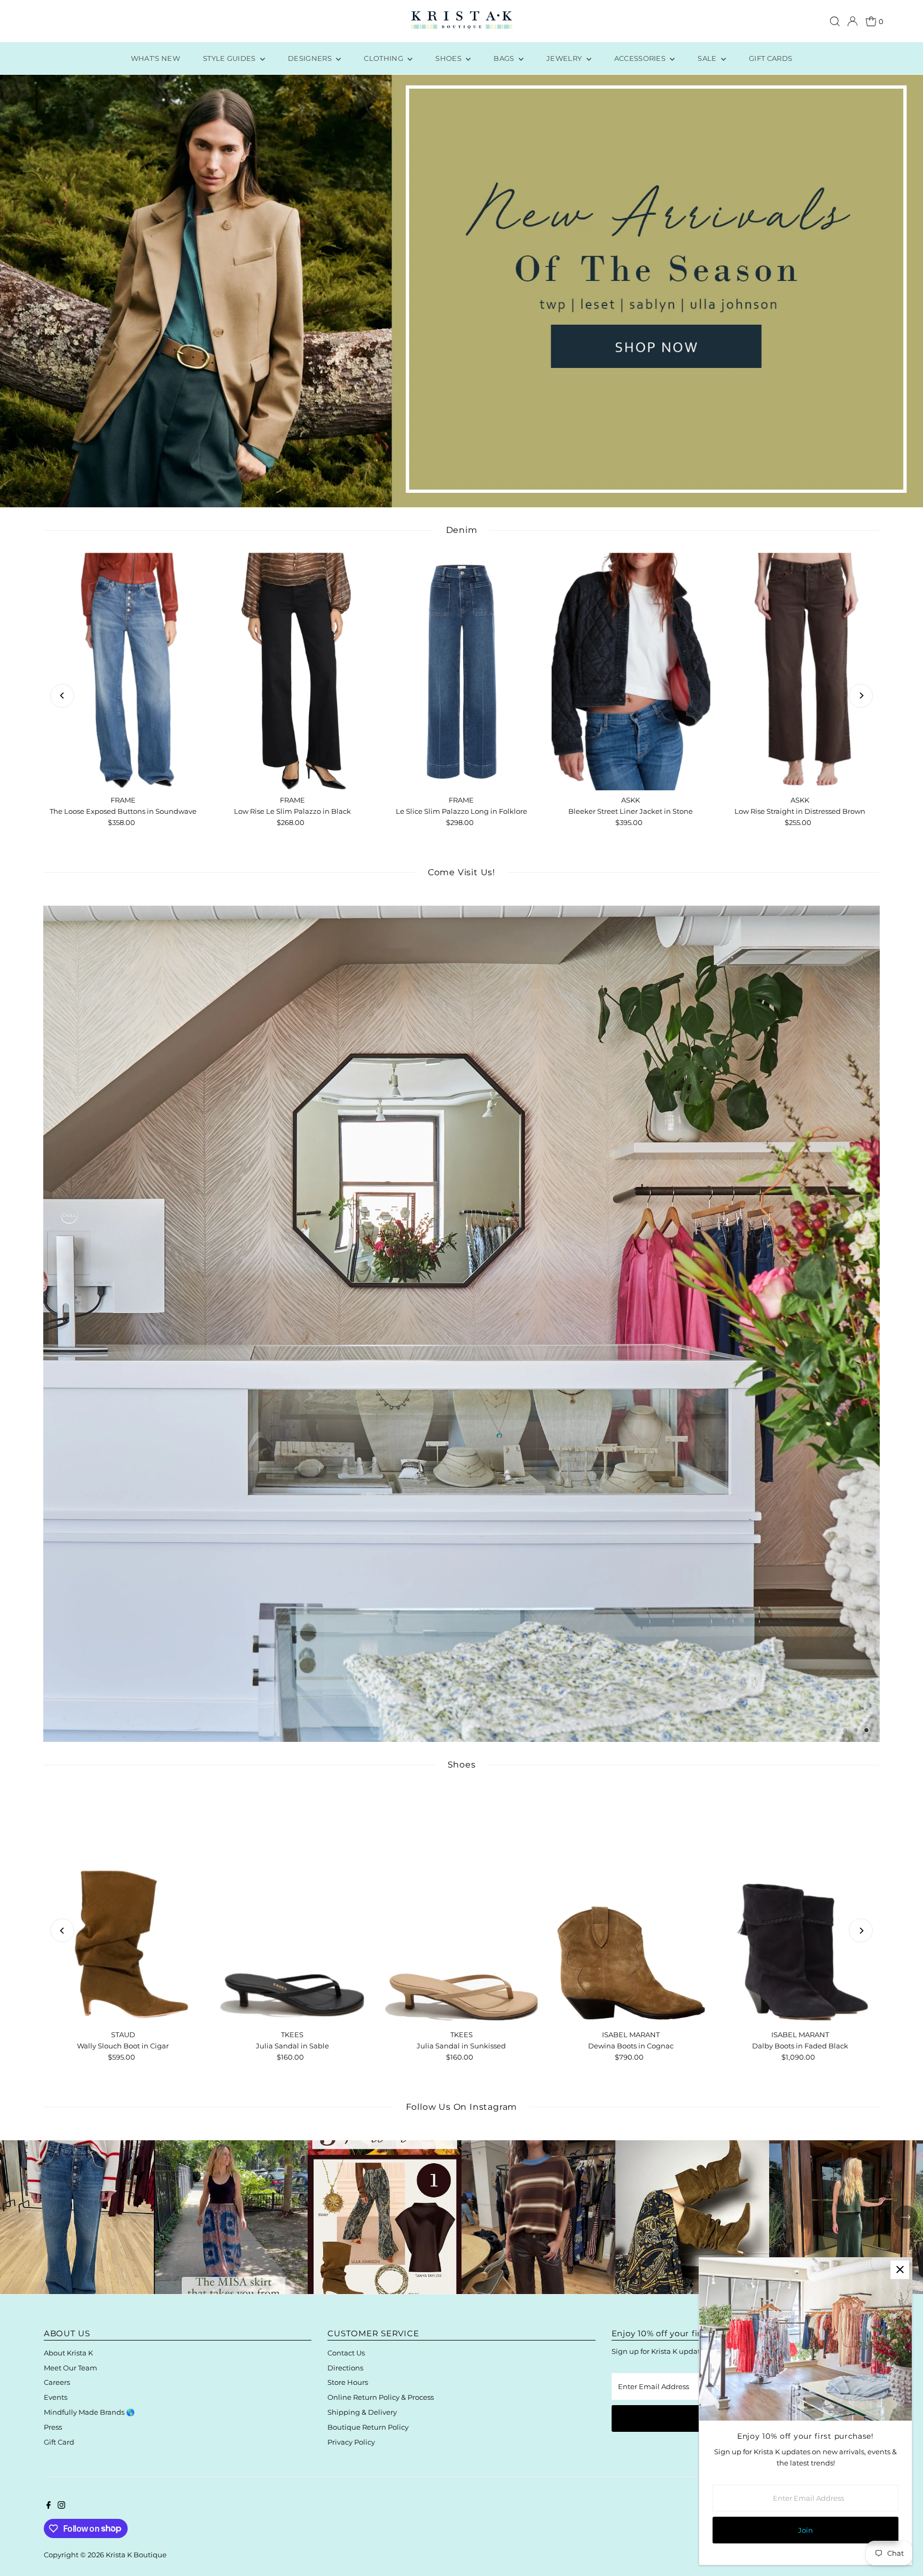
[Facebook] (49, 2506)
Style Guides (230, 58)
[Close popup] (900, 2270)
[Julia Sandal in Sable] (292, 1906)
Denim (462, 530)
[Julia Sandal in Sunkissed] (462, 1906)
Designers (311, 58)
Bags (505, 58)
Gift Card (59, 2442)
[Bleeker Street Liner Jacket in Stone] (631, 672)
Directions (345, 2368)
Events (56, 2397)
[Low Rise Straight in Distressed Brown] (800, 672)
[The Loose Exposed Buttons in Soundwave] (123, 672)
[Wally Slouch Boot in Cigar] (123, 1906)
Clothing (384, 58)
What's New (155, 58)
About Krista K (68, 2353)
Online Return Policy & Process (381, 2397)
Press (53, 2427)
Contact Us (346, 2353)
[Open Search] (835, 21)
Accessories (641, 58)
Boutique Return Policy (368, 2427)
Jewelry (565, 58)
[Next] (861, 696)
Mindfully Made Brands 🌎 (89, 2412)
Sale (708, 58)
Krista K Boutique (136, 2555)
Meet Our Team (71, 2368)
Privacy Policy (351, 2442)
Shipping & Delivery (362, 2412)
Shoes (449, 58)
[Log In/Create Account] (852, 21)
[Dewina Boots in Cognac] (631, 1906)
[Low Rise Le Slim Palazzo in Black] (292, 672)
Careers (57, 2382)
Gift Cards (771, 58)
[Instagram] (61, 2506)
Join (805, 2530)
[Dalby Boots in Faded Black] (800, 1906)
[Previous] (62, 696)
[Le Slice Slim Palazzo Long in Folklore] (462, 672)
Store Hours (348, 2382)
